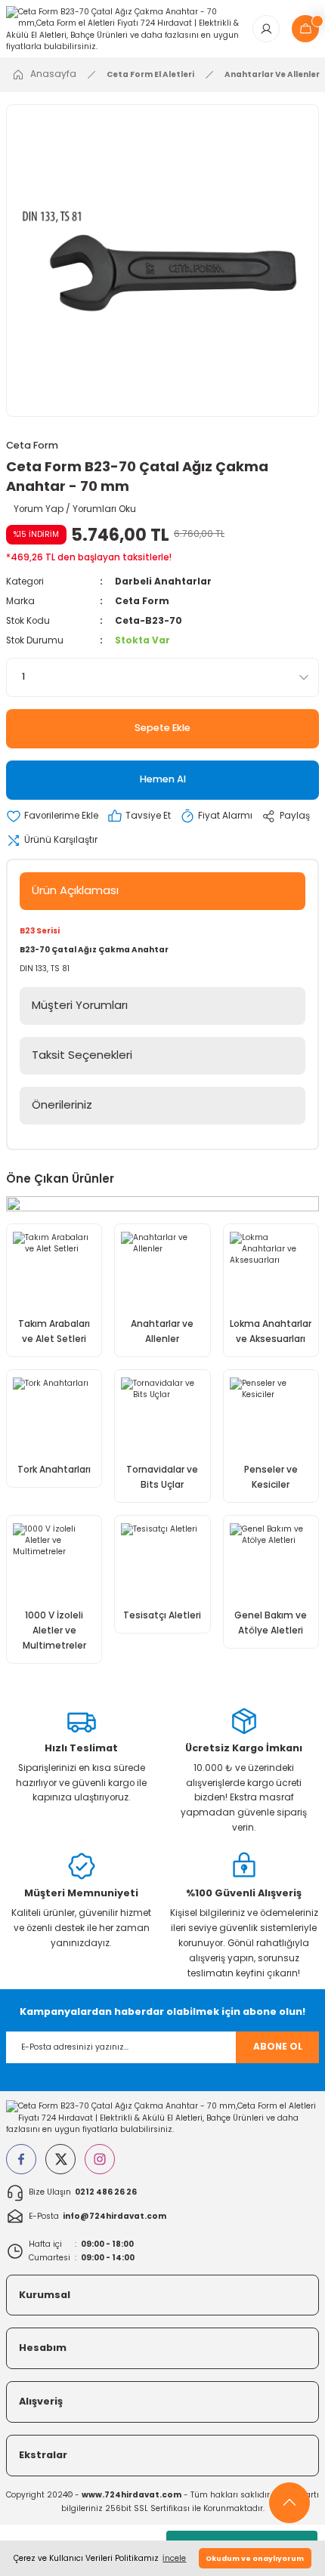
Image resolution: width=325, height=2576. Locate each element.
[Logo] (123, 28)
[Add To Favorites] (52, 816)
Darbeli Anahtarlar (163, 582)
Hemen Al (163, 779)
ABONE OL (278, 2047)
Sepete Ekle (162, 728)
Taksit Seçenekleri (82, 1055)
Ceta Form (32, 445)
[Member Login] (266, 29)
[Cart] (305, 29)
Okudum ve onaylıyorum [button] (255, 2558)
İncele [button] (174, 2558)
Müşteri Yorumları (80, 1005)
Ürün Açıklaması (75, 890)
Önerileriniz (62, 1104)
